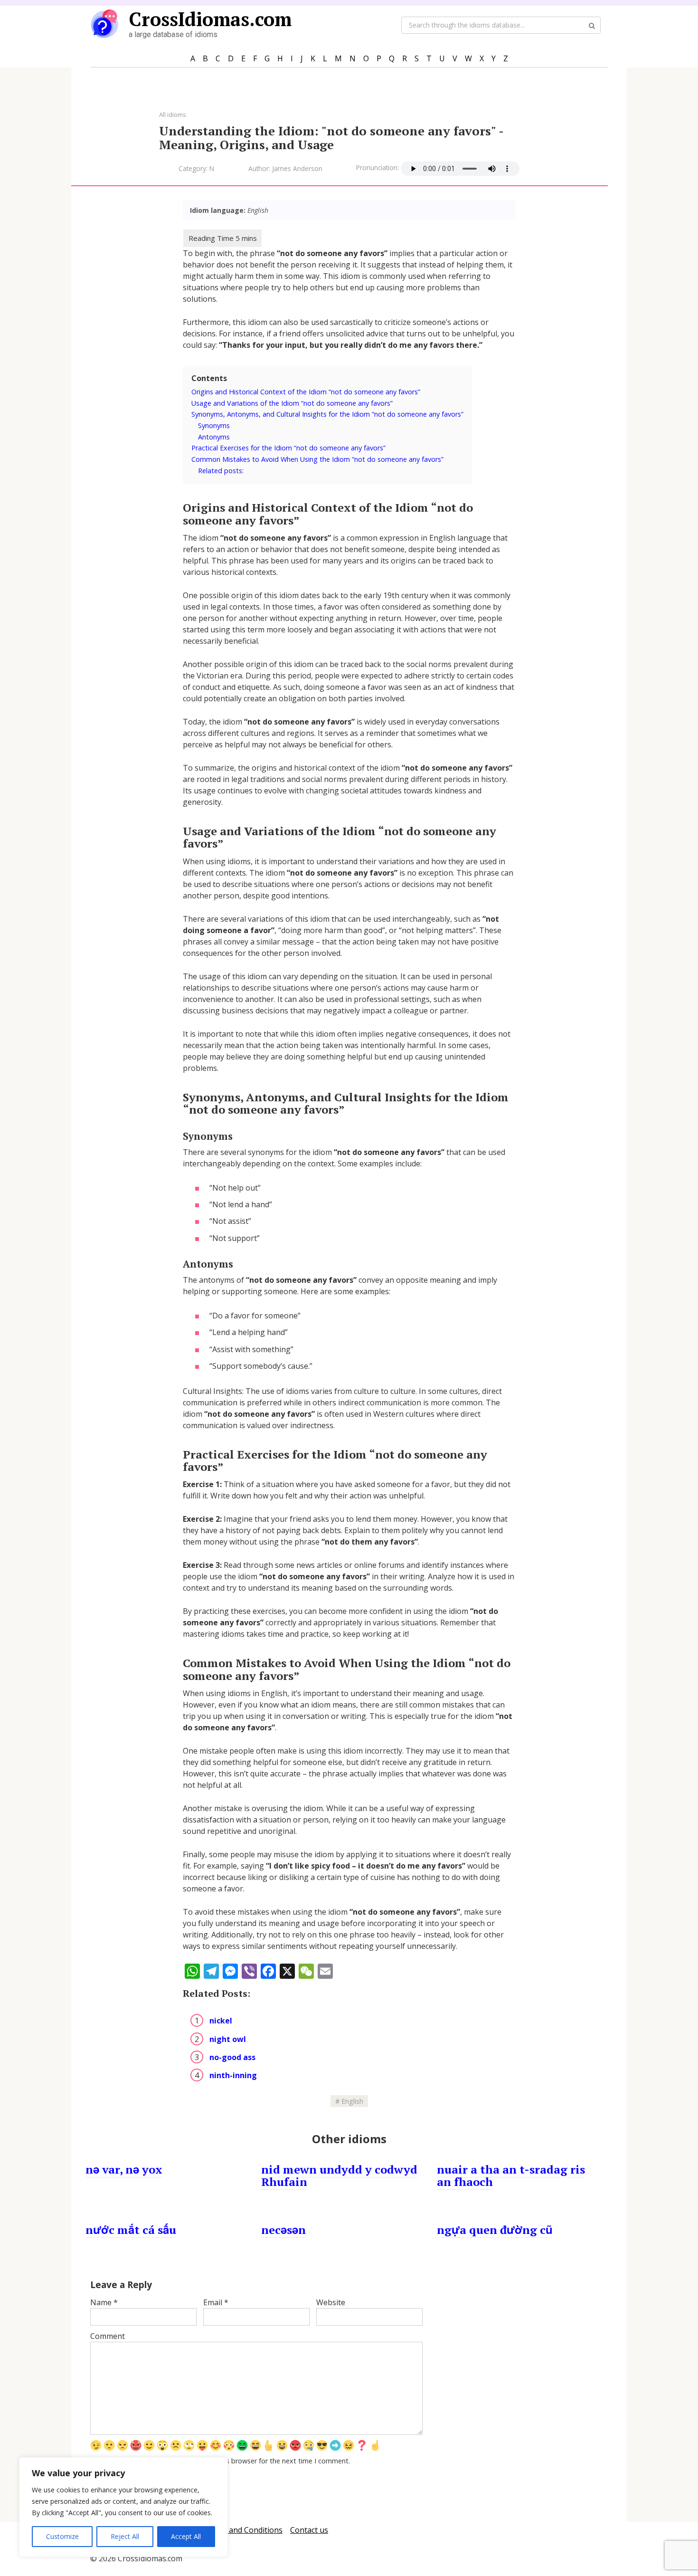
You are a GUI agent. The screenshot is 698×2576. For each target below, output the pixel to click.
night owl (228, 2039)
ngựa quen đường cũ (495, 2230)
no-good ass (232, 2057)
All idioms (173, 114)
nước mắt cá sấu (131, 2230)
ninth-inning (233, 2075)
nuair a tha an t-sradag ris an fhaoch (511, 2175)
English (352, 2101)
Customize (62, 2536)
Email (216, 2302)
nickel (221, 2021)
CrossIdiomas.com (210, 19)
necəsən (283, 2230)
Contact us (309, 2530)
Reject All (125, 2536)
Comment (108, 2336)
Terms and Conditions (243, 2530)
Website (331, 2302)
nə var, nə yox (124, 2169)
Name (104, 2302)
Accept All (186, 2536)
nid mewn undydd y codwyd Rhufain (339, 2175)
